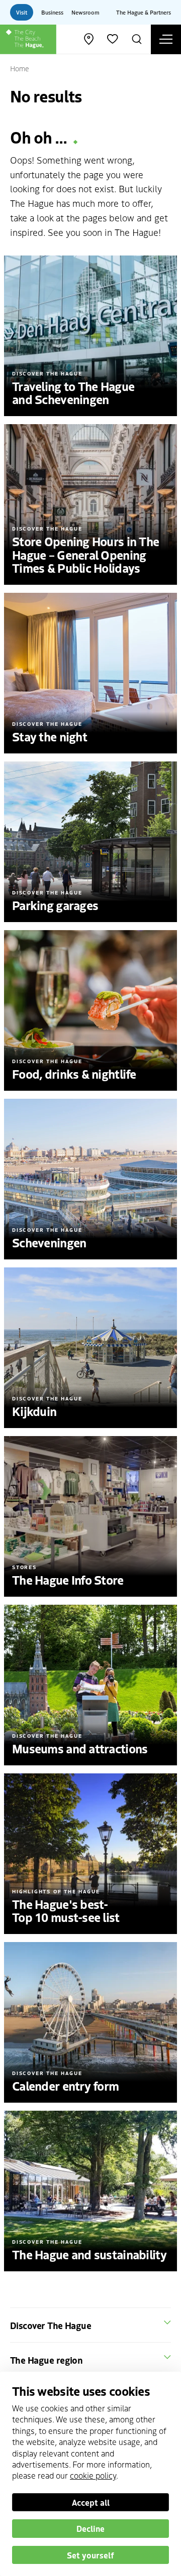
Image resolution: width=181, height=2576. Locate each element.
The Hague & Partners (144, 12)
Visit (22, 12)
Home (20, 68)
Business (52, 12)
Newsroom (85, 12)
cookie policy (93, 2475)
